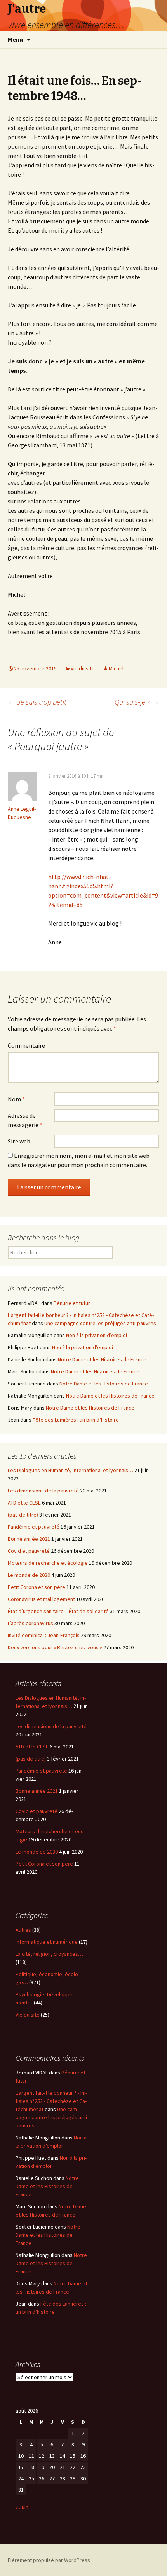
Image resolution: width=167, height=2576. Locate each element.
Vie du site (83, 668)
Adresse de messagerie (25, 1120)
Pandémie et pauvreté (34, 1527)
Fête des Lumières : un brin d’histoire (76, 1420)
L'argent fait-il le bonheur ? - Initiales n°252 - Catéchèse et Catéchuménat (51, 2101)
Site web (19, 1141)
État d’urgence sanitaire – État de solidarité (58, 1611)
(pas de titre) (23, 1515)
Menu (15, 39)
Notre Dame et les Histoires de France (102, 1359)
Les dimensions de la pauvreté (43, 1491)
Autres (23, 1930)
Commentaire (26, 1045)
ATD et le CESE (24, 1503)
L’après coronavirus (30, 1623)
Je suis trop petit (37, 702)
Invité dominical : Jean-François (44, 1635)
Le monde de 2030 (29, 1575)
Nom (16, 1099)
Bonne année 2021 (29, 1539)
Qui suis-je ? (137, 702)
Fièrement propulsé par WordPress (49, 2560)
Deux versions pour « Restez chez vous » (55, 1647)
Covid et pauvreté (29, 1551)
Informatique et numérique (47, 1942)
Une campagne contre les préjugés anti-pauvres (100, 1323)
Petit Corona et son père (37, 1587)
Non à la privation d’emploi (97, 1335)
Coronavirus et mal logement (41, 1599)
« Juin (22, 2507)
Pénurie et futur (72, 1303)
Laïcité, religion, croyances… (49, 1954)
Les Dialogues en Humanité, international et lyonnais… (70, 1470)
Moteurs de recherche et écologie (48, 1563)
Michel (116, 668)
